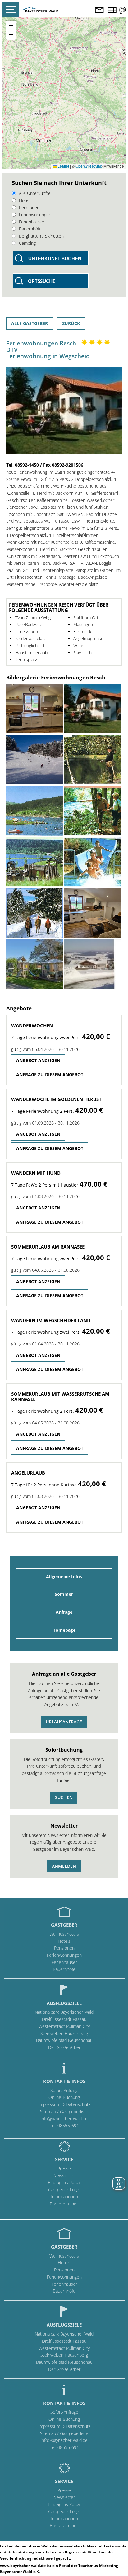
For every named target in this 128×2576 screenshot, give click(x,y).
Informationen (64, 2197)
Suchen (64, 1797)
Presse (64, 2168)
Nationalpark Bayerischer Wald (64, 2012)
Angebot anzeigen (38, 1060)
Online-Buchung (64, 2097)
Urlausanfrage (64, 1722)
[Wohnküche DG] (34, 709)
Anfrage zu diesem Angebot (50, 1075)
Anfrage (64, 1612)
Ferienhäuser (32, 222)
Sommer (64, 1594)
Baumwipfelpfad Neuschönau (64, 2040)
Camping (27, 243)
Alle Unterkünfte (35, 193)
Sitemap (48, 2111)
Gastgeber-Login (64, 2190)
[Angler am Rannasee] (92, 760)
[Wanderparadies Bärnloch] (92, 811)
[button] (11, 26)
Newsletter (64, 2176)
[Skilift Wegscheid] (34, 760)
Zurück (71, 323)
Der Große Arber (64, 2047)
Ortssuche (41, 281)
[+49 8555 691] (122, 10)
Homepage (64, 1630)
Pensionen (29, 207)
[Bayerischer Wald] (41, 11)
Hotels (64, 1941)
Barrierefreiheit (64, 2204)
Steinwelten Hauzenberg (64, 2033)
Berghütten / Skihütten (41, 236)
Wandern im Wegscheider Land (51, 1320)
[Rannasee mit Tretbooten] (34, 811)
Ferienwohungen (35, 215)
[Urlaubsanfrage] (99, 11)
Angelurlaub (28, 1473)
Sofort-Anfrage (64, 2090)
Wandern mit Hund (36, 1173)
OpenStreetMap (89, 166)
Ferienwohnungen (64, 1955)
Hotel (24, 200)
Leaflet (63, 166)
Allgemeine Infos (64, 1576)
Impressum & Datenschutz (64, 2104)
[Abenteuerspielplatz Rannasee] (34, 862)
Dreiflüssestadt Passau (64, 2019)
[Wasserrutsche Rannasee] (92, 862)
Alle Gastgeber (30, 323)
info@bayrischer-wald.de (64, 2119)
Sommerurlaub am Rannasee (48, 1247)
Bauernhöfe (30, 229)
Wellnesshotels (64, 1934)
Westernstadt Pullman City (64, 2026)
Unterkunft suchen (55, 259)
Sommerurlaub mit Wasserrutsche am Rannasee (60, 1396)
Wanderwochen (32, 1025)
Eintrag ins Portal (64, 2182)
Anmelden (64, 1866)
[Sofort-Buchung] (112, 11)
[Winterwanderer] (34, 913)
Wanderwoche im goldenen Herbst (56, 1099)
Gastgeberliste (74, 2111)
